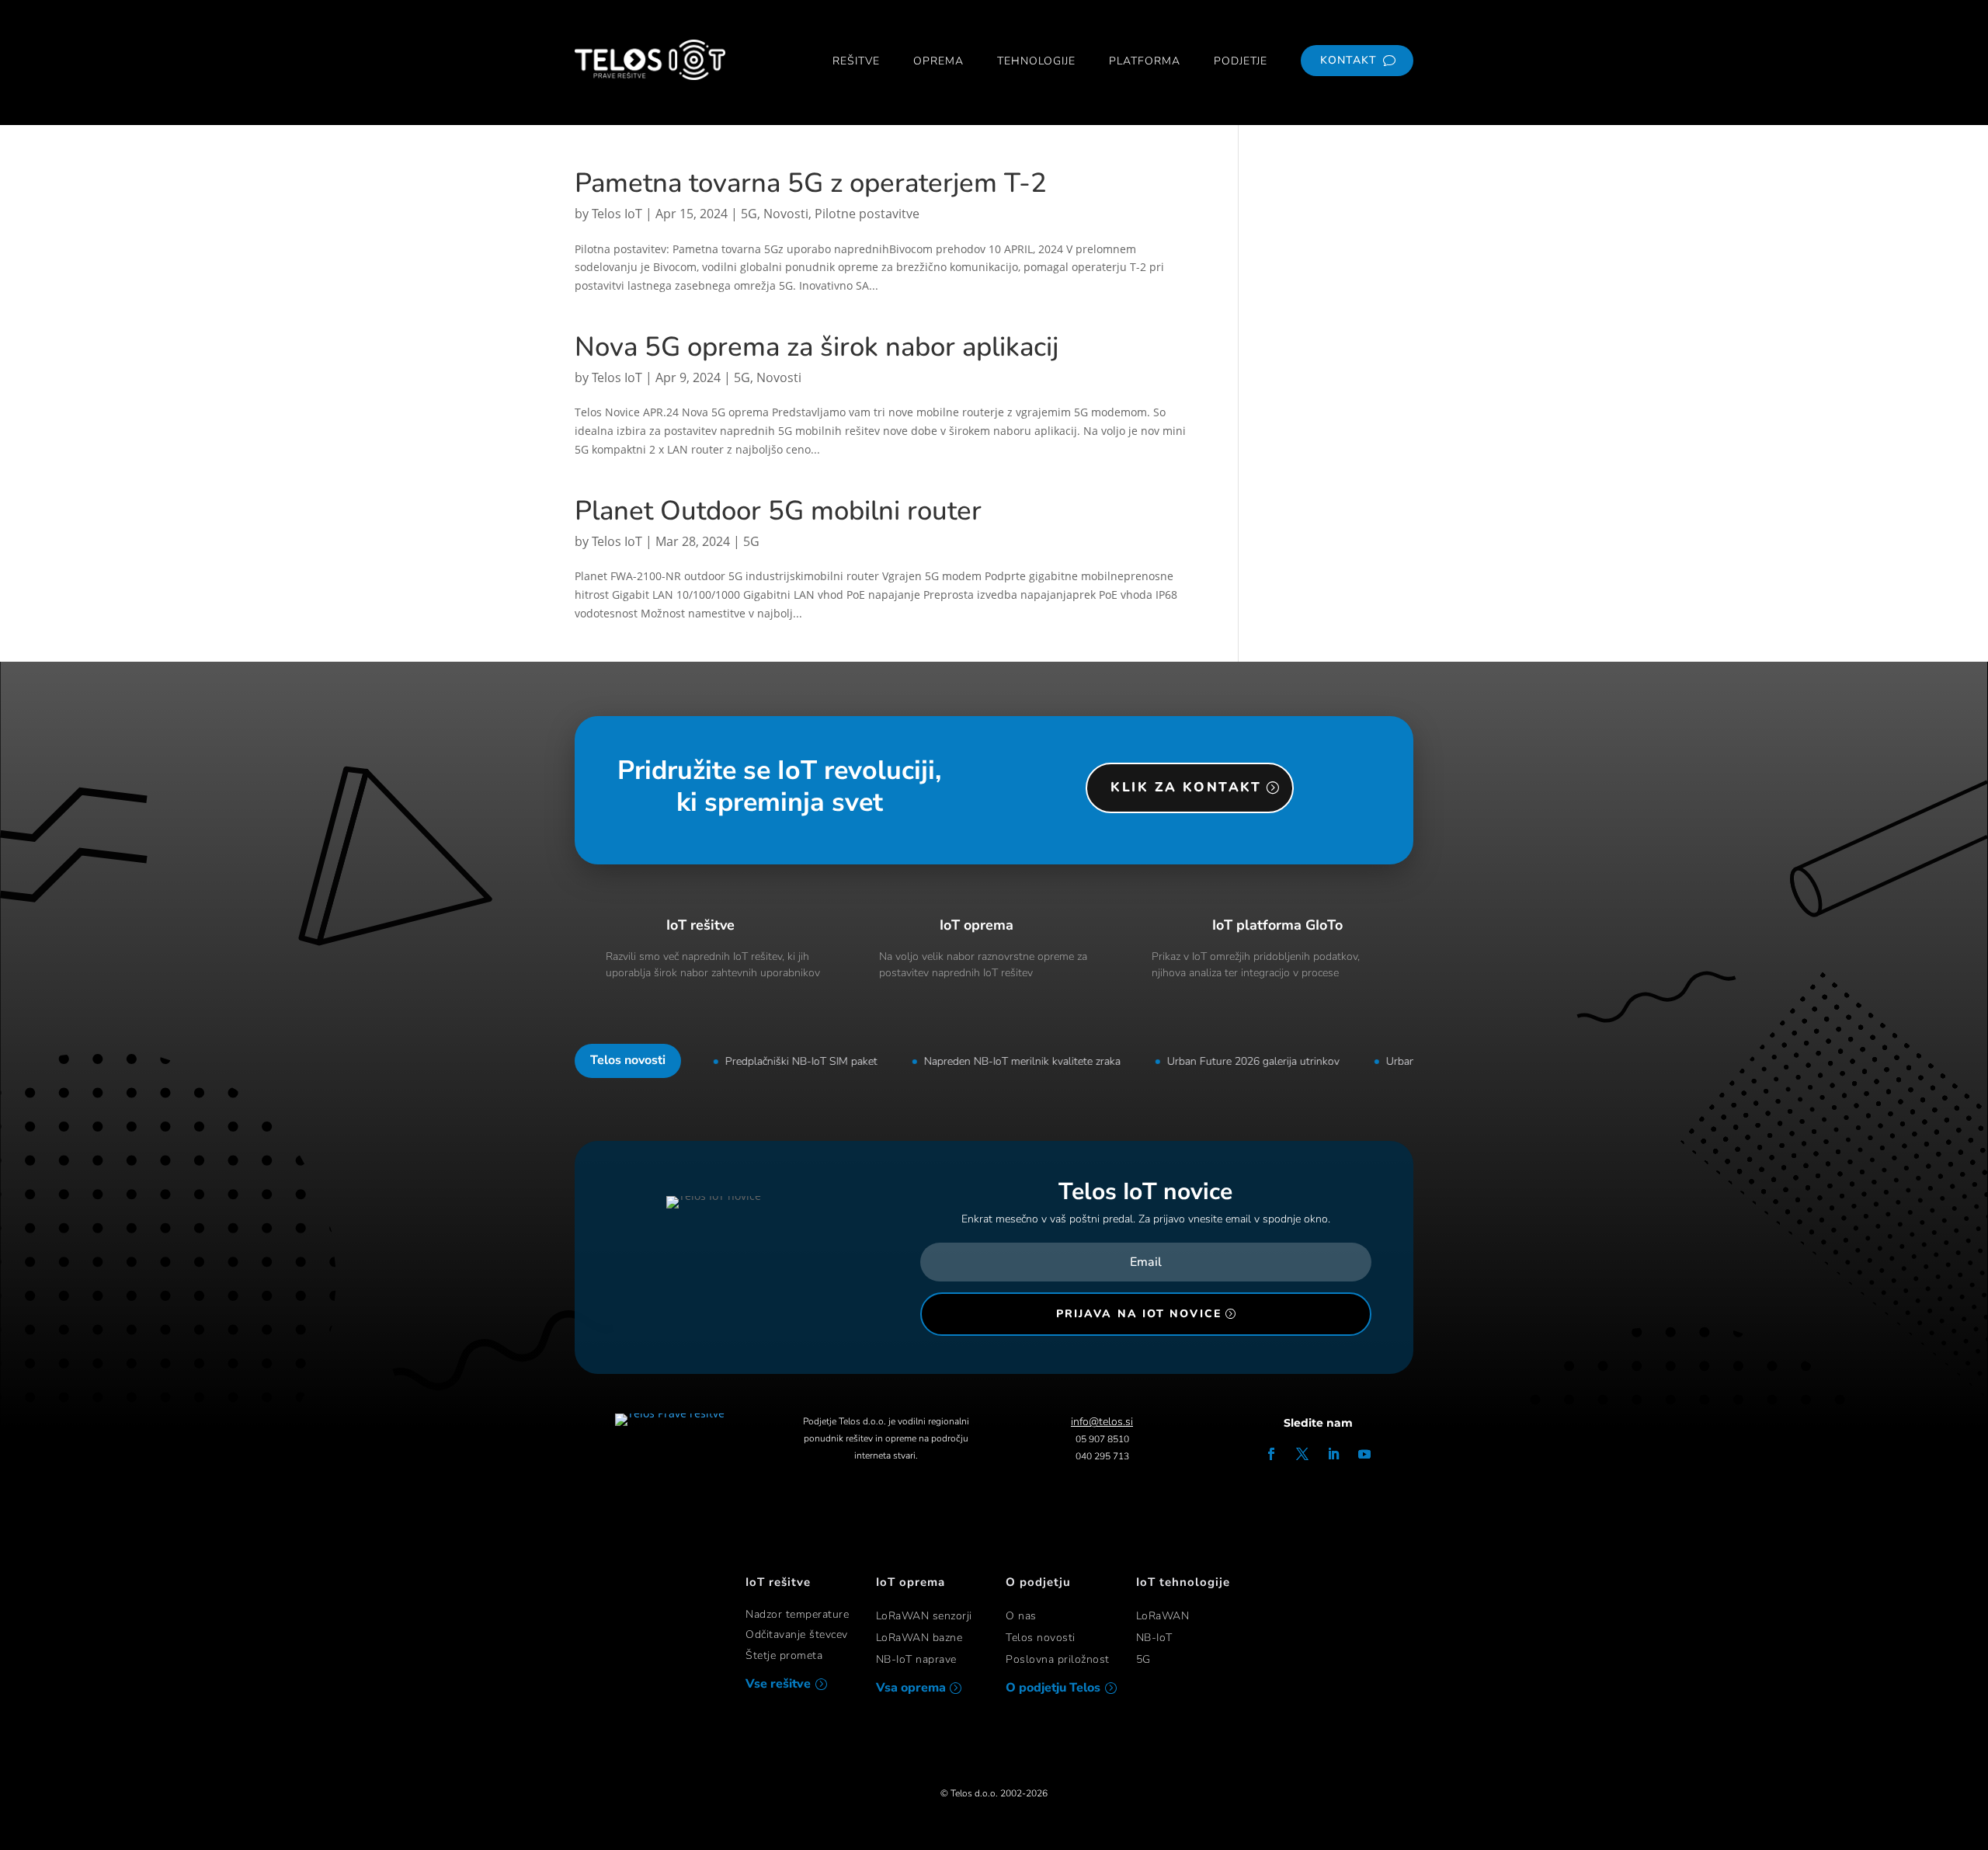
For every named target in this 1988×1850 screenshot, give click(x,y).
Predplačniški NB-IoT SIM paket (771, 1061)
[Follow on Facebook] (1271, 1454)
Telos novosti (1041, 1638)
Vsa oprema (911, 1688)
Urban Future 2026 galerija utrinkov (1223, 1061)
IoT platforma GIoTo (1277, 925)
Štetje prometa (784, 1655)
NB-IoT (1154, 1638)
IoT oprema (977, 925)
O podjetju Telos (1053, 1688)
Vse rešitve (778, 1684)
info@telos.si (1102, 1422)
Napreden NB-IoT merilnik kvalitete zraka (992, 1061)
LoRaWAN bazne (919, 1638)
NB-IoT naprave (916, 1659)
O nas (1021, 1616)
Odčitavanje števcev (797, 1634)
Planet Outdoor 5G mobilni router (778, 511)
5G (749, 214)
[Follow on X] (1302, 1454)
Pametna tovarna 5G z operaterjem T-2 (811, 183)
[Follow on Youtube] (1364, 1454)
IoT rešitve (700, 925)
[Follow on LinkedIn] (1333, 1454)
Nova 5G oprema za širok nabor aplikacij (817, 347)
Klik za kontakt (1186, 787)
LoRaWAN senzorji (924, 1616)
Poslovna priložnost (1058, 1659)
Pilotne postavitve (867, 214)
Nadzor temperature (797, 1614)
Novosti (786, 214)
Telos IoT (617, 214)
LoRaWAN (1163, 1616)
